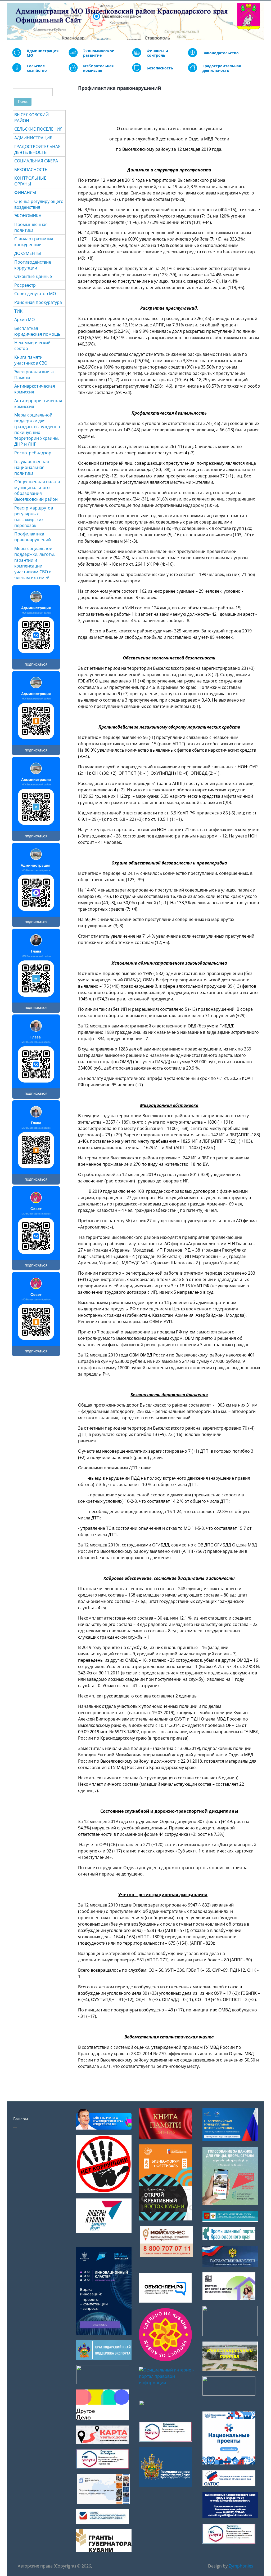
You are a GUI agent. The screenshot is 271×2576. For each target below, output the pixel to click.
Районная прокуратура (38, 302)
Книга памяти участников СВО (31, 360)
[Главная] (11, 22)
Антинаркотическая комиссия (35, 389)
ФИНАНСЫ (25, 193)
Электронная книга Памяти (34, 375)
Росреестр (25, 285)
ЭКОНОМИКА (28, 216)
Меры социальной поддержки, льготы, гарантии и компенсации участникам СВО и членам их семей (35, 563)
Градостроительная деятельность (222, 68)
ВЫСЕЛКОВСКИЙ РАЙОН (31, 118)
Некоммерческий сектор (32, 345)
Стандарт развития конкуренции (34, 242)
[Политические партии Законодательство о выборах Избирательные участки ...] (73, 71)
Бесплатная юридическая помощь (37, 331)
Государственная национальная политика (32, 467)
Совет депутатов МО (35, 294)
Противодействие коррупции (33, 265)
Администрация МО (43, 53)
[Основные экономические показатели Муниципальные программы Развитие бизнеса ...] (137, 56)
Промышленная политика (31, 227)
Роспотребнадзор (33, 453)
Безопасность (160, 68)
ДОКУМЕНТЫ (28, 253)
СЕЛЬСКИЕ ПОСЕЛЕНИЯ (38, 129)
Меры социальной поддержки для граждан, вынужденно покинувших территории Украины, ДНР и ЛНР (37, 429)
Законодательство (221, 53)
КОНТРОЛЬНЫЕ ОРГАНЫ (30, 181)
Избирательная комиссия (98, 68)
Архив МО (24, 320)
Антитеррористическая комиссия (38, 404)
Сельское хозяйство (37, 68)
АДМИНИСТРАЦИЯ (33, 138)
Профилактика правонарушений (33, 537)
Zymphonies (241, 2566)
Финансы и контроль (157, 53)
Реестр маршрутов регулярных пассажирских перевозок (34, 517)
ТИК (18, 311)
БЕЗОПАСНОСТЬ (31, 170)
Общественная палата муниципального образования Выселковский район (37, 490)
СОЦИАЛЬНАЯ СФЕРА (36, 161)
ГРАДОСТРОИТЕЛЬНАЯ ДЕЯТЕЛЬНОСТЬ (37, 149)
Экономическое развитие (99, 53)
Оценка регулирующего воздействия (39, 204)
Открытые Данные (33, 276)
